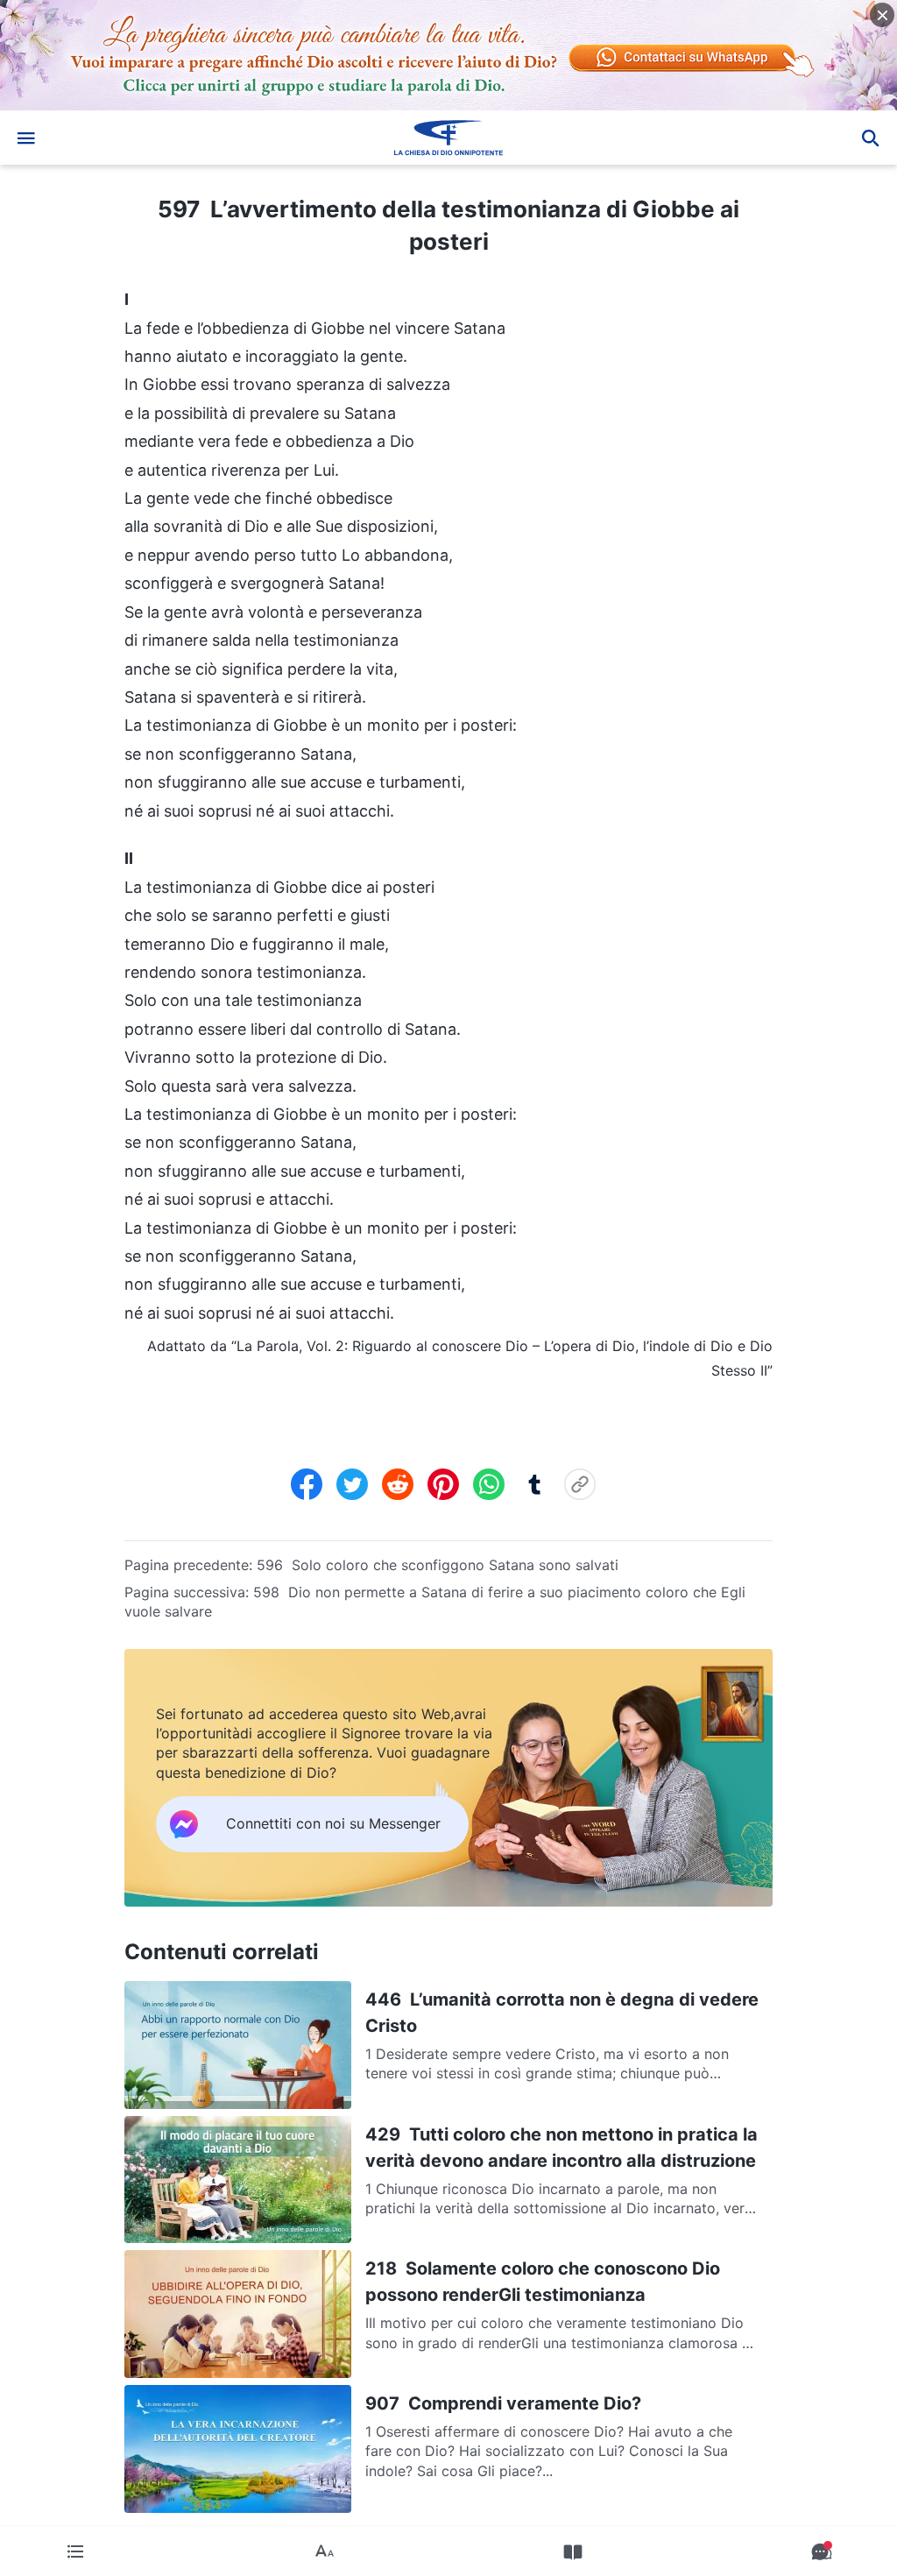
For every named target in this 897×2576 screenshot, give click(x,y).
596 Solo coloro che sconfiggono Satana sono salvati (438, 1565)
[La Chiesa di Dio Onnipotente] (448, 138)
